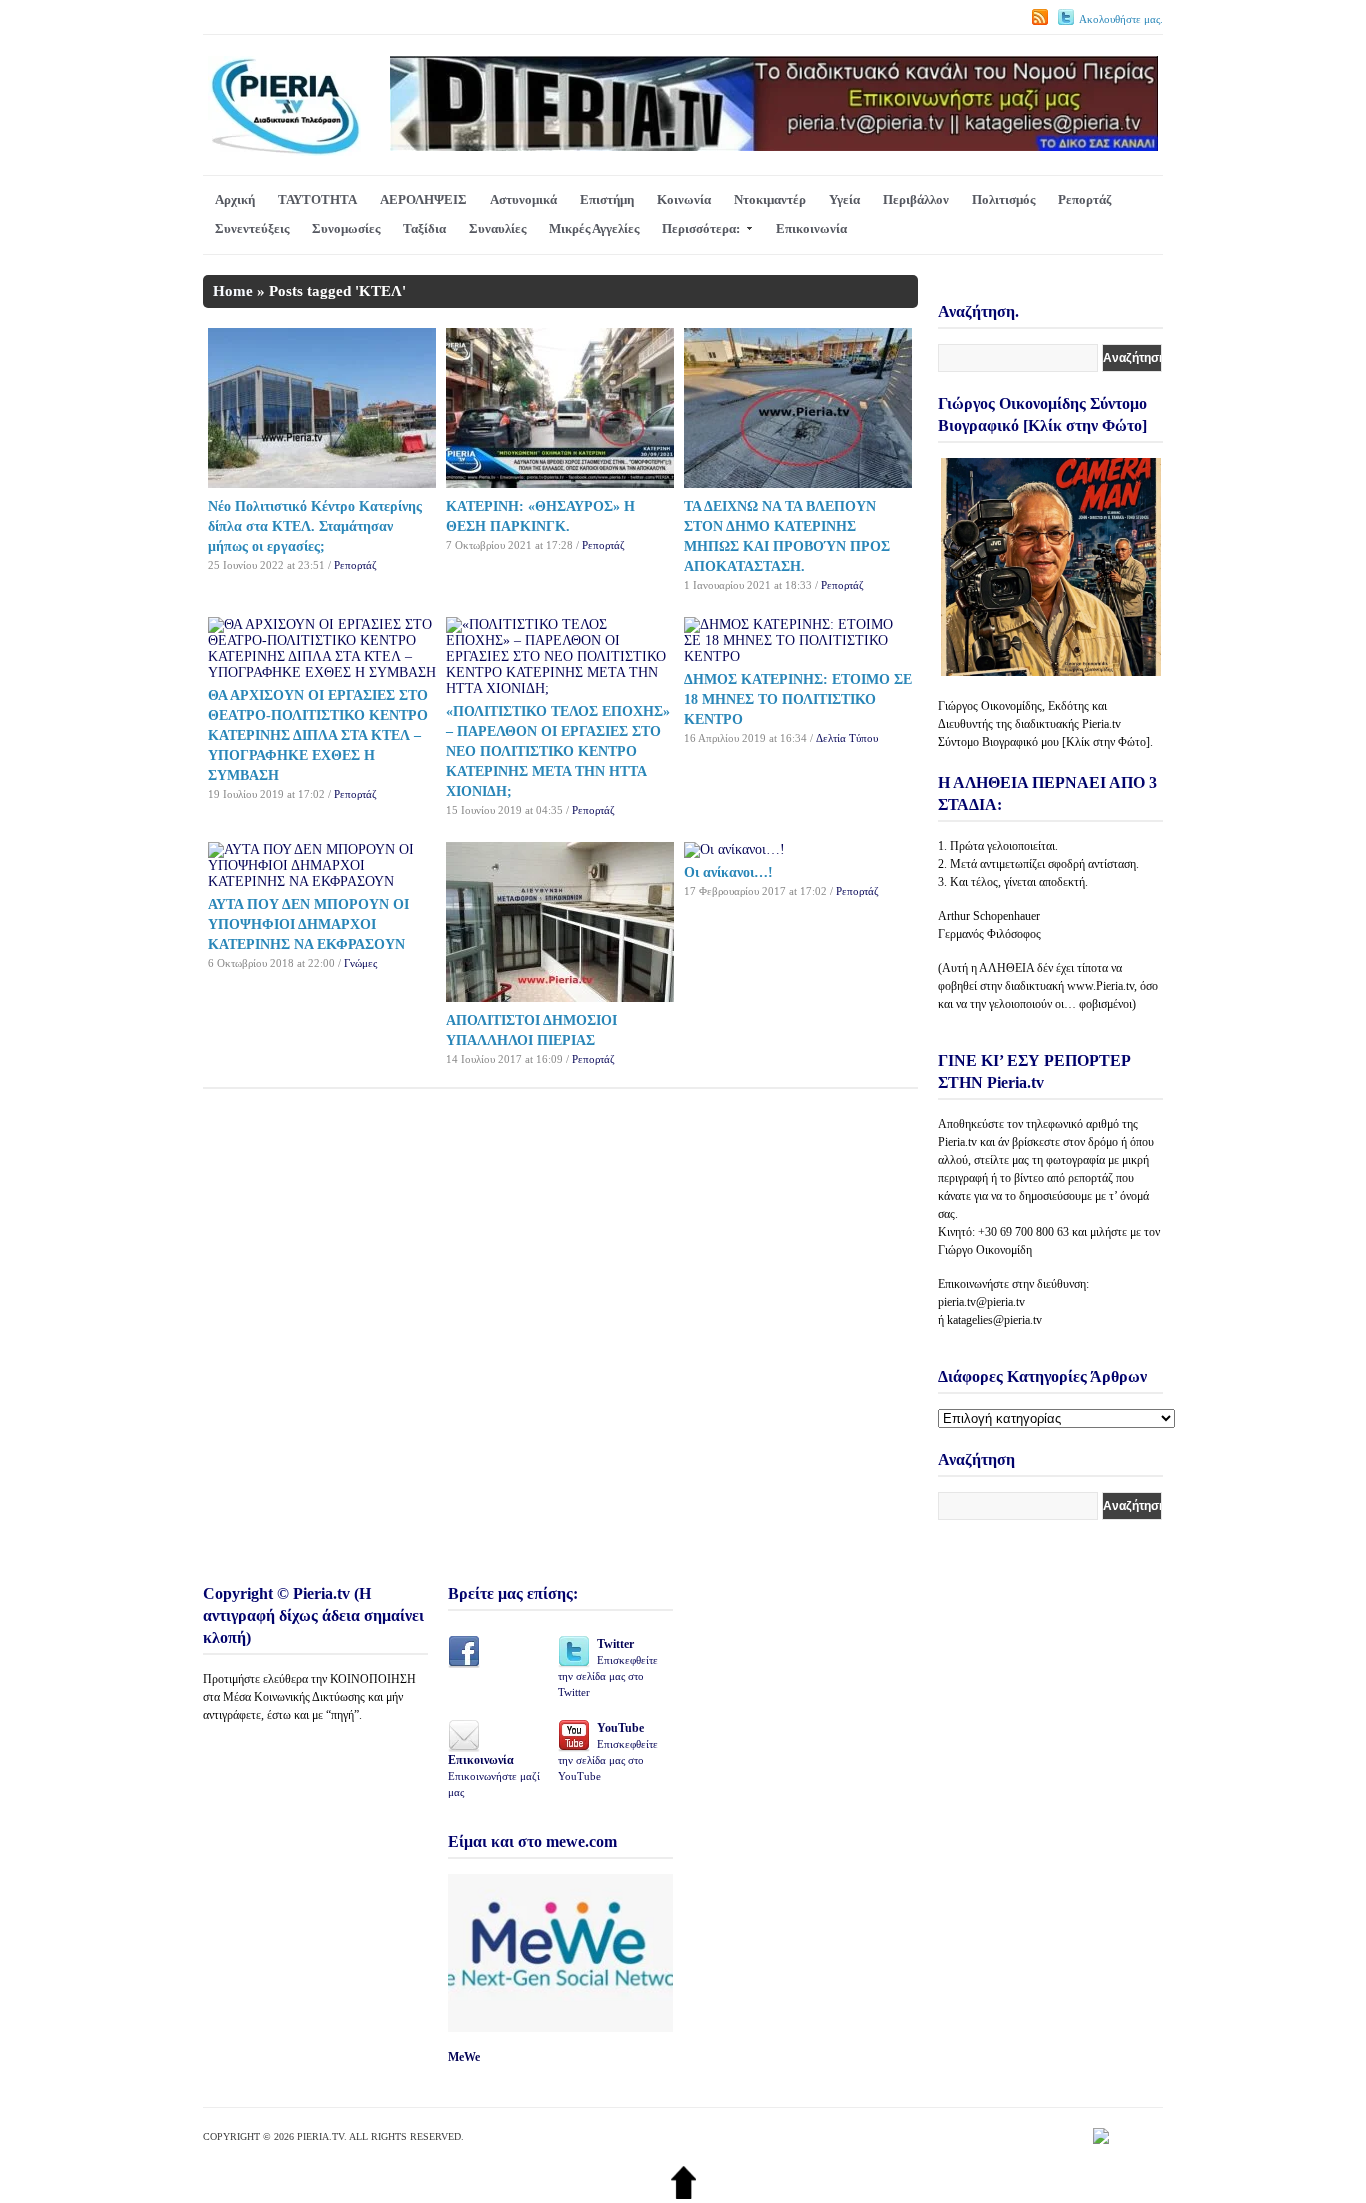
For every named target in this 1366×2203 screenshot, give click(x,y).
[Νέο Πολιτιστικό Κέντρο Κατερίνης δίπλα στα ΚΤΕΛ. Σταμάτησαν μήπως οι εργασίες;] (322, 483)
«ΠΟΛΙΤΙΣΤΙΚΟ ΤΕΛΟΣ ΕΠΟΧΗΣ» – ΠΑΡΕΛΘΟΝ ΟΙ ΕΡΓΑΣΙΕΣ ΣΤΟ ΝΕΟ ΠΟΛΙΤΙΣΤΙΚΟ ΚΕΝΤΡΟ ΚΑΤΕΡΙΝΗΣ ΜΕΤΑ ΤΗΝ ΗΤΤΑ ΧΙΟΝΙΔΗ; (558, 751)
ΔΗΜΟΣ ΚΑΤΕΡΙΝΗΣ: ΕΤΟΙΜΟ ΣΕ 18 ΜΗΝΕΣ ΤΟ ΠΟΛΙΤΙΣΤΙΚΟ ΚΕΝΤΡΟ (798, 699)
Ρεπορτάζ (1084, 199)
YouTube (608, 1751)
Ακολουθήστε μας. (1121, 19)
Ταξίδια (424, 228)
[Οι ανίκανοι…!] (734, 849)
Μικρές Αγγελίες (594, 228)
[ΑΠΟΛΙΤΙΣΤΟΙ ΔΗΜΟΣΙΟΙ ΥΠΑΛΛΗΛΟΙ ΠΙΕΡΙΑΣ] (560, 997)
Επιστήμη (607, 199)
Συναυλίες (497, 228)
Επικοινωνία (811, 228)
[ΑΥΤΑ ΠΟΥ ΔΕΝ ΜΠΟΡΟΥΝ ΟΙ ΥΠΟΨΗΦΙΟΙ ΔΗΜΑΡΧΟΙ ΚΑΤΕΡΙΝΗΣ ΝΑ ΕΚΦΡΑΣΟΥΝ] (322, 881)
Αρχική (235, 199)
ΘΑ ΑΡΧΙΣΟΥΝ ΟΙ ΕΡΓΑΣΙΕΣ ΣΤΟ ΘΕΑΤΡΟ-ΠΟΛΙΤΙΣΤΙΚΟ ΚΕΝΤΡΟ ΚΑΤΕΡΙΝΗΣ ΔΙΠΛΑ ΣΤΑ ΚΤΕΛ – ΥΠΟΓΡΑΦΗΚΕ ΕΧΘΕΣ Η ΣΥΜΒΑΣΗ (318, 735)
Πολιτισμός (1003, 199)
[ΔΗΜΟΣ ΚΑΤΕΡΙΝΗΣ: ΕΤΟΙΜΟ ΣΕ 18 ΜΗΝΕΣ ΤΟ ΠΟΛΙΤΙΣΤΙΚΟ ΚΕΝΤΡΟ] (798, 656)
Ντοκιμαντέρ (770, 199)
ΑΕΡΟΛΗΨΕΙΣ (423, 199)
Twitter (608, 1667)
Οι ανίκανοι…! (728, 872)
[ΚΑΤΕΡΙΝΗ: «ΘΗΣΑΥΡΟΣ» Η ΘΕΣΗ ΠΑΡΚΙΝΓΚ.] (560, 483)
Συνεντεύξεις (252, 228)
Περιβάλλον (916, 199)
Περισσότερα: (701, 228)
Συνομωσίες (346, 228)
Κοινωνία (684, 199)
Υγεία (844, 199)
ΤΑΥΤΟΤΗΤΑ (317, 199)
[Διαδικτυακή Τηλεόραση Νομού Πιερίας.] (284, 151)
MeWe (464, 2057)
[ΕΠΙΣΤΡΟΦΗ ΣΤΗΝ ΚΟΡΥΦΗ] (683, 2194)
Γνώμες (360, 963)
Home (233, 291)
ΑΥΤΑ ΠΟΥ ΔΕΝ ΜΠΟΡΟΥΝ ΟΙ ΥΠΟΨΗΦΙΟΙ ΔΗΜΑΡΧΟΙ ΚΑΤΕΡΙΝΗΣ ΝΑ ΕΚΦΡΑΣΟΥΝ (308, 924)
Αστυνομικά (523, 199)
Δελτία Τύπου (847, 738)
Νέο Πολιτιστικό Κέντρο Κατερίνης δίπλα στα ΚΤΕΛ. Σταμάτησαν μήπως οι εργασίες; (315, 526)
